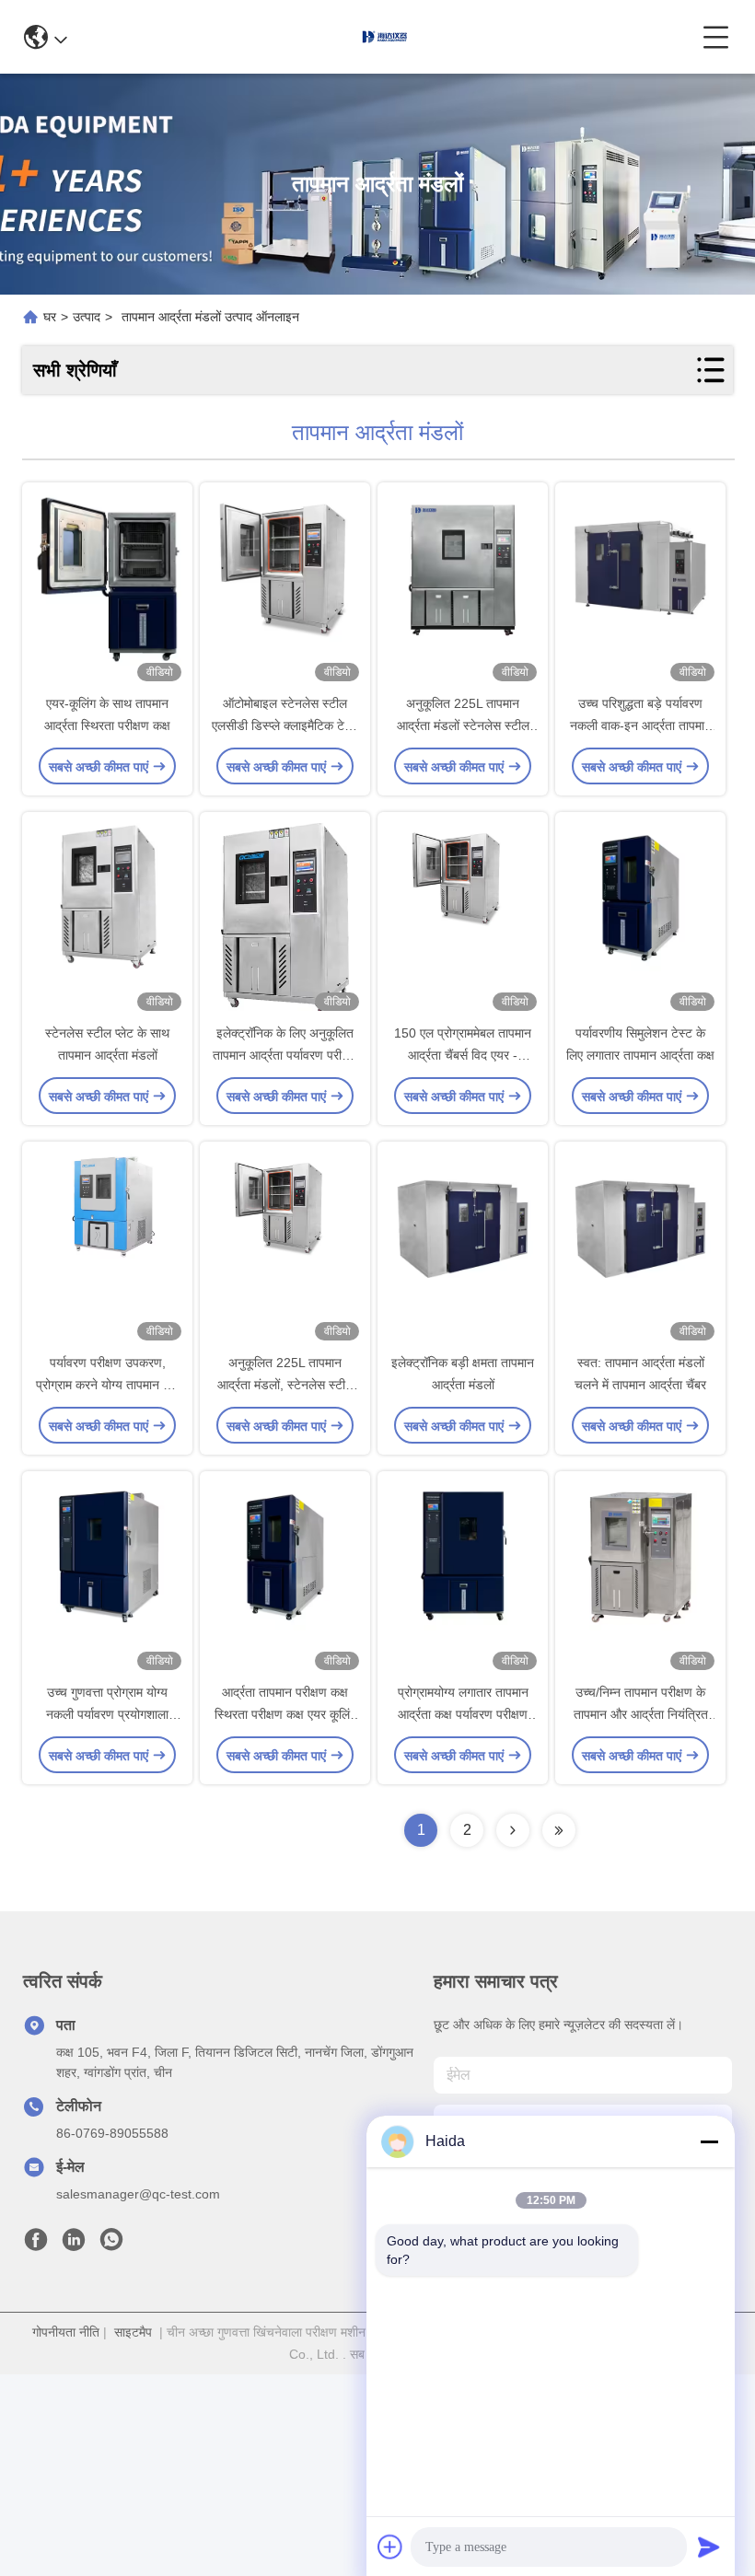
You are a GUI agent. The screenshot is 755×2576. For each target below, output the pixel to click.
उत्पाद (87, 317)
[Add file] (390, 2547)
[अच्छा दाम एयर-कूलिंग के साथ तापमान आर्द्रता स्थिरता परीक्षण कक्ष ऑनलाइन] (107, 589)
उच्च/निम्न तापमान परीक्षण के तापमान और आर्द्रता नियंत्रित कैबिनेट (641, 1714)
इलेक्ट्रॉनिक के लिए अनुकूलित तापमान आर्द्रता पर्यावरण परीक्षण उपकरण (285, 1055)
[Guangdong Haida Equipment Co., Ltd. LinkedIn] (74, 2245)
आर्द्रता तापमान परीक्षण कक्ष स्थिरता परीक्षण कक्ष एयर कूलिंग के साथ (285, 1714)
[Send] (709, 2547)
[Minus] (709, 2141)
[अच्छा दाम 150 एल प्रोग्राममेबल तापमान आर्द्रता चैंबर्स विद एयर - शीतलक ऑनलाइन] (463, 919)
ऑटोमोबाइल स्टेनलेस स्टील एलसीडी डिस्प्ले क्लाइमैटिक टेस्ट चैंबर (285, 725)
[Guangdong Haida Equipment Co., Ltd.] (385, 37)
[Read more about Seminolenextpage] (513, 1830)
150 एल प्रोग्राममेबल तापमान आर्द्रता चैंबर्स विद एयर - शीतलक (463, 1055)
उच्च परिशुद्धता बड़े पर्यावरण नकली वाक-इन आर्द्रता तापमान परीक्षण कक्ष (641, 725)
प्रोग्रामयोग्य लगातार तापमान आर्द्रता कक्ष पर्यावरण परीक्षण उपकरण (463, 1714)
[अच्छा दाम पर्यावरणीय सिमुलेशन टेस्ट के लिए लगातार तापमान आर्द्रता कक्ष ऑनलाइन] (640, 919)
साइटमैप (133, 2332)
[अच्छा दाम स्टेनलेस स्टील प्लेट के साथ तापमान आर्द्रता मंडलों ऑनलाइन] (107, 919)
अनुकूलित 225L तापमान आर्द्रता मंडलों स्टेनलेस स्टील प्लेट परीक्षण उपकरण (463, 725)
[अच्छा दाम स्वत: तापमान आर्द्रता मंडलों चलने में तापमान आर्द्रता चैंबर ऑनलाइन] (640, 1248)
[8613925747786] (111, 2245)
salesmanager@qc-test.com (138, 2194)
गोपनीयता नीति (66, 2332)
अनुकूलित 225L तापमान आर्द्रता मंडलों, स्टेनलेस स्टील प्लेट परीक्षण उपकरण (285, 1385)
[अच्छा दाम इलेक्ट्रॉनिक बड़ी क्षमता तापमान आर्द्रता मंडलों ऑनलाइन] (463, 1248)
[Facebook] (36, 2245)
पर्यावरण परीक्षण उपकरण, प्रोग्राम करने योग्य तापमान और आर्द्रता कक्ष (108, 1385)
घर (50, 317)
